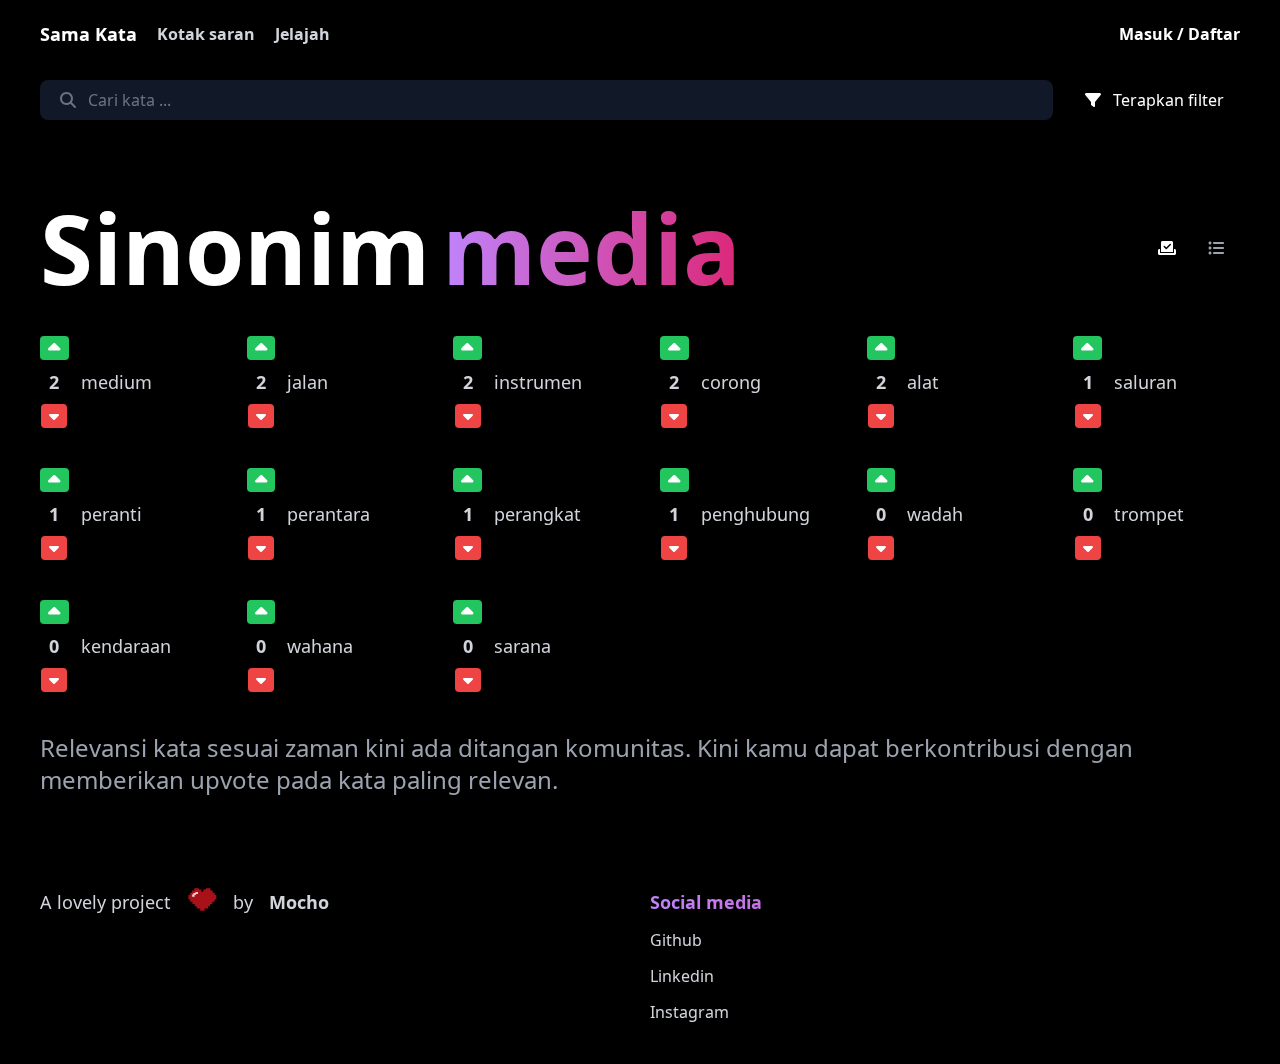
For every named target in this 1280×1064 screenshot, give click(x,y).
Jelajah (302, 34)
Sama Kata (88, 34)
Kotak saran (206, 34)
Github (676, 940)
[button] (202, 903)
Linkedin (682, 976)
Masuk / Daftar (1179, 34)
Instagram (689, 1012)
